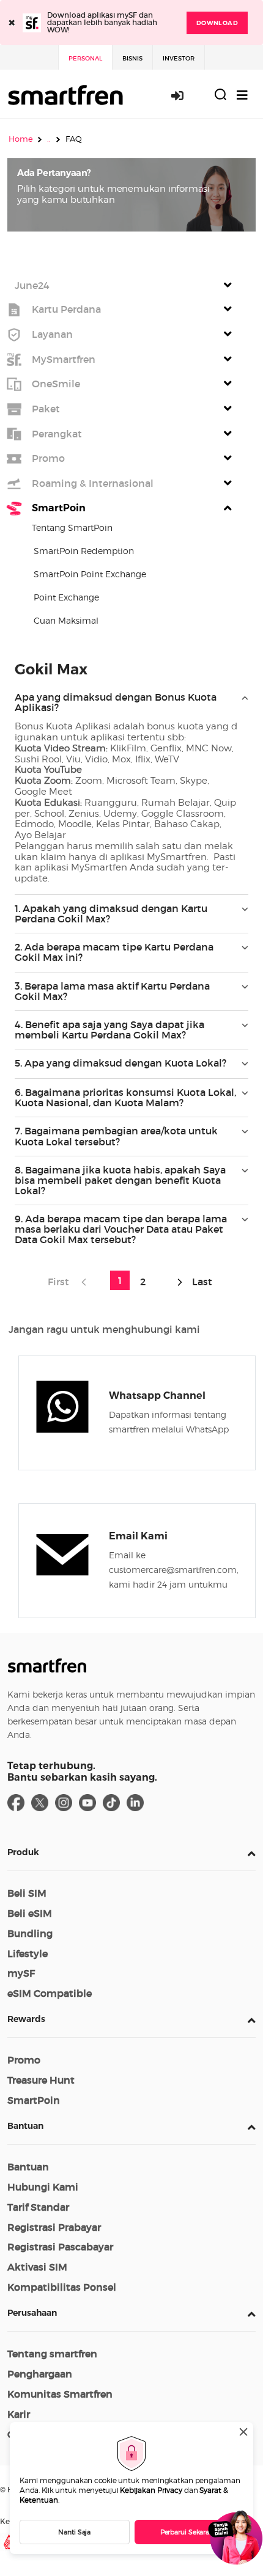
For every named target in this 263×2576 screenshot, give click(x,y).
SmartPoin (34, 2100)
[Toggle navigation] (242, 95)
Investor (179, 58)
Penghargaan (40, 2374)
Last (201, 1282)
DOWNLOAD (217, 23)
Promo (24, 2060)
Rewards (26, 2019)
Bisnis (132, 58)
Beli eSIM (30, 1913)
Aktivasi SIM (37, 2267)
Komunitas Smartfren (60, 2394)
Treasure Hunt (41, 2080)
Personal (85, 58)
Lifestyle (28, 1954)
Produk (23, 1852)
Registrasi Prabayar (54, 2227)
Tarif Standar (38, 2207)
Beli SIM (27, 1893)
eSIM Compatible (50, 1993)
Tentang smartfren (52, 2354)
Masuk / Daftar (184, 95)
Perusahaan (32, 2313)
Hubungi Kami (43, 2187)
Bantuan (25, 2126)
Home (21, 139)
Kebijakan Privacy (151, 2490)
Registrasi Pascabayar (60, 2247)
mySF (21, 1973)
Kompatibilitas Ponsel (62, 2287)
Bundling (30, 1933)
